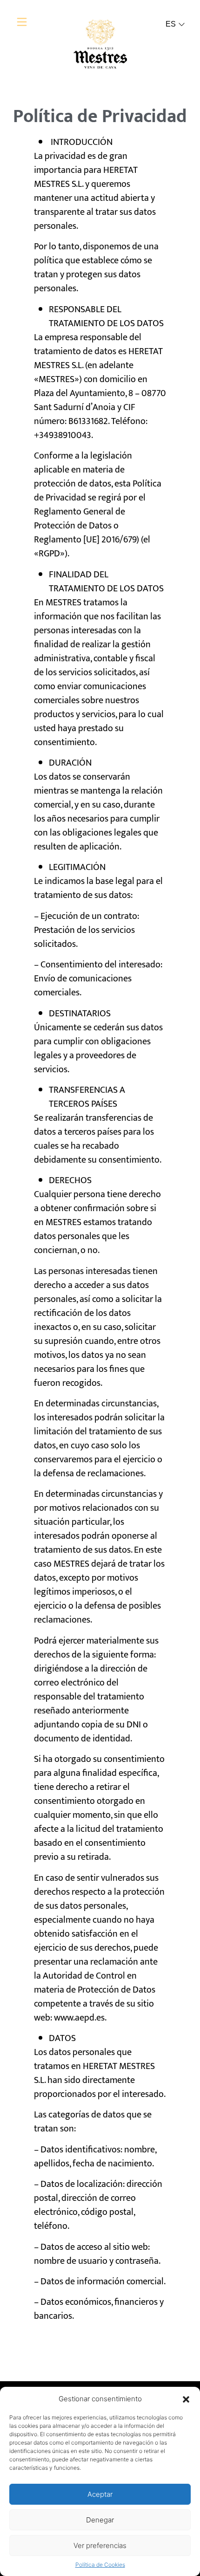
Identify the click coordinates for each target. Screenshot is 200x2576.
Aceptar (100, 2494)
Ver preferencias (100, 2545)
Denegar (100, 2520)
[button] (186, 2399)
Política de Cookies (100, 2565)
